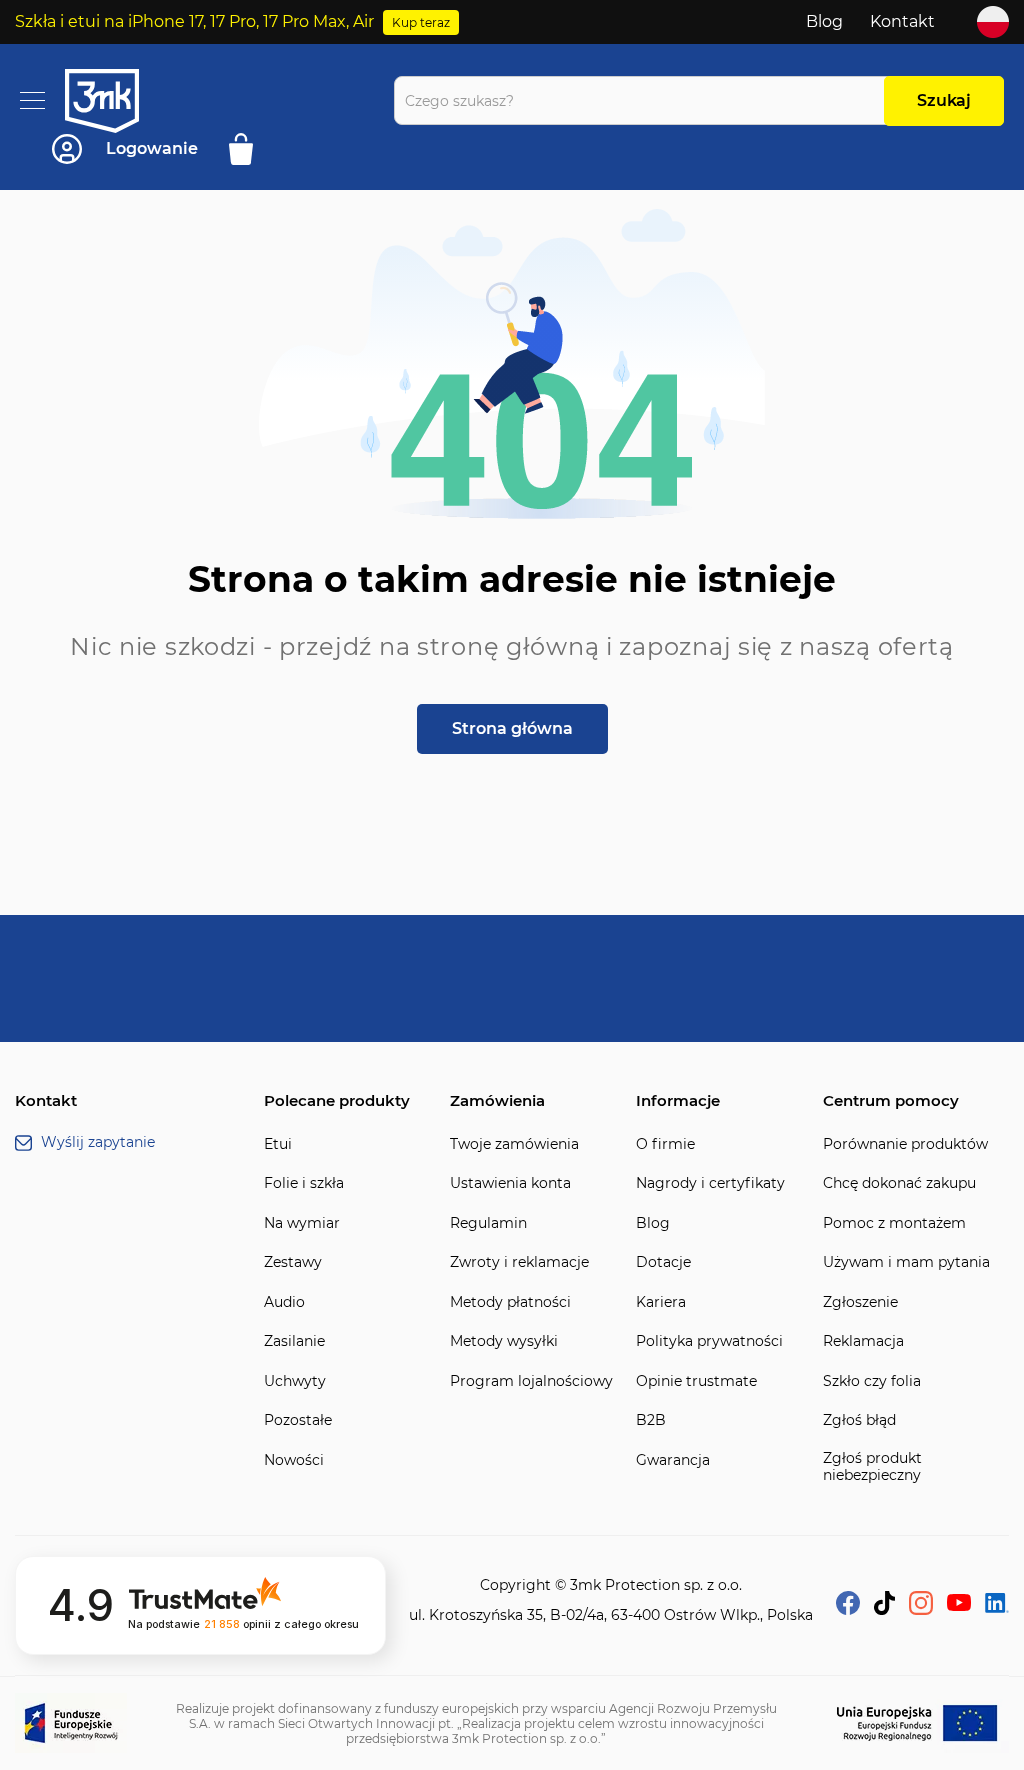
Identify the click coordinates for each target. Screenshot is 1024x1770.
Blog (824, 21)
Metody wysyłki (504, 1341)
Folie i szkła (304, 1183)
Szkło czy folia (872, 1381)
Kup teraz (421, 22)
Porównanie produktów (905, 1144)
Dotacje (663, 1262)
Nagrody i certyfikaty (710, 1183)
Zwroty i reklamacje (519, 1262)
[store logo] (120, 101)
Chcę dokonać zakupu (899, 1183)
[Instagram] (921, 1609)
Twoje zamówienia (514, 1144)
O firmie (665, 1144)
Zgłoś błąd (859, 1420)
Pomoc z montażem (894, 1223)
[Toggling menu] (32, 100)
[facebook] (848, 1609)
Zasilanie (294, 1341)
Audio (284, 1302)
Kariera (661, 1302)
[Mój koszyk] (247, 149)
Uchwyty (295, 1381)
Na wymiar (302, 1223)
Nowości (294, 1460)
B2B (651, 1420)
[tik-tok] (884, 1609)
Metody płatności (510, 1302)
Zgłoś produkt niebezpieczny (872, 1467)
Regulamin (488, 1223)
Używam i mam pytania (906, 1262)
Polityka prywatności (709, 1341)
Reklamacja (863, 1341)
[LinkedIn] (997, 1607)
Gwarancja (673, 1460)
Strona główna (512, 728)
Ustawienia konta (510, 1183)
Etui (278, 1144)
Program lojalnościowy (531, 1381)
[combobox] (644, 100)
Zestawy (293, 1262)
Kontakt (902, 21)
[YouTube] (959, 1605)
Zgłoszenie (860, 1302)
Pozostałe (298, 1420)
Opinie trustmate (696, 1381)
